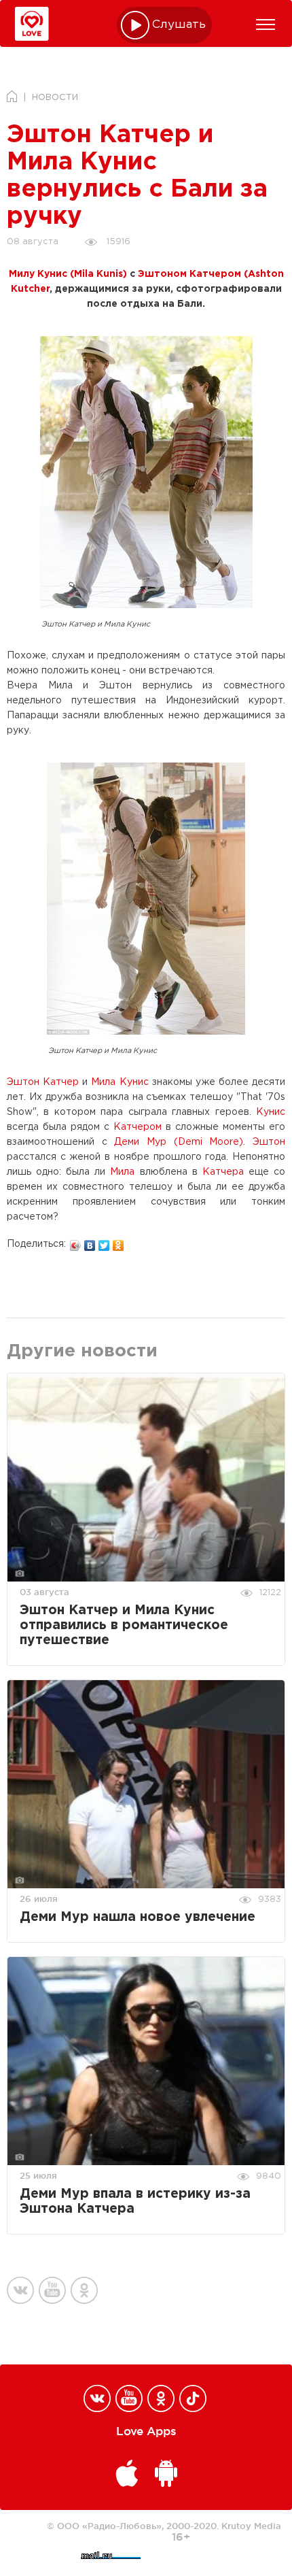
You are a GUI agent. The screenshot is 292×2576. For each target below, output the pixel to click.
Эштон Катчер (43, 1082)
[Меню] (266, 24)
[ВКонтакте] (90, 1242)
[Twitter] (104, 1242)
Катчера (223, 1172)
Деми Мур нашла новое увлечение (138, 1917)
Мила (122, 1172)
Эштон (269, 1142)
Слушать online (179, 25)
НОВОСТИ (55, 98)
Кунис (271, 1112)
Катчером (138, 1127)
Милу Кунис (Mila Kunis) (68, 274)
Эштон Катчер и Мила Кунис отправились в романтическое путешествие (124, 1625)
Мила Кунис (120, 1082)
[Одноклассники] (118, 1242)
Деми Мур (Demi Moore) (179, 1142)
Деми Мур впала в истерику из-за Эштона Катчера (135, 2202)
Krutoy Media (251, 2526)
